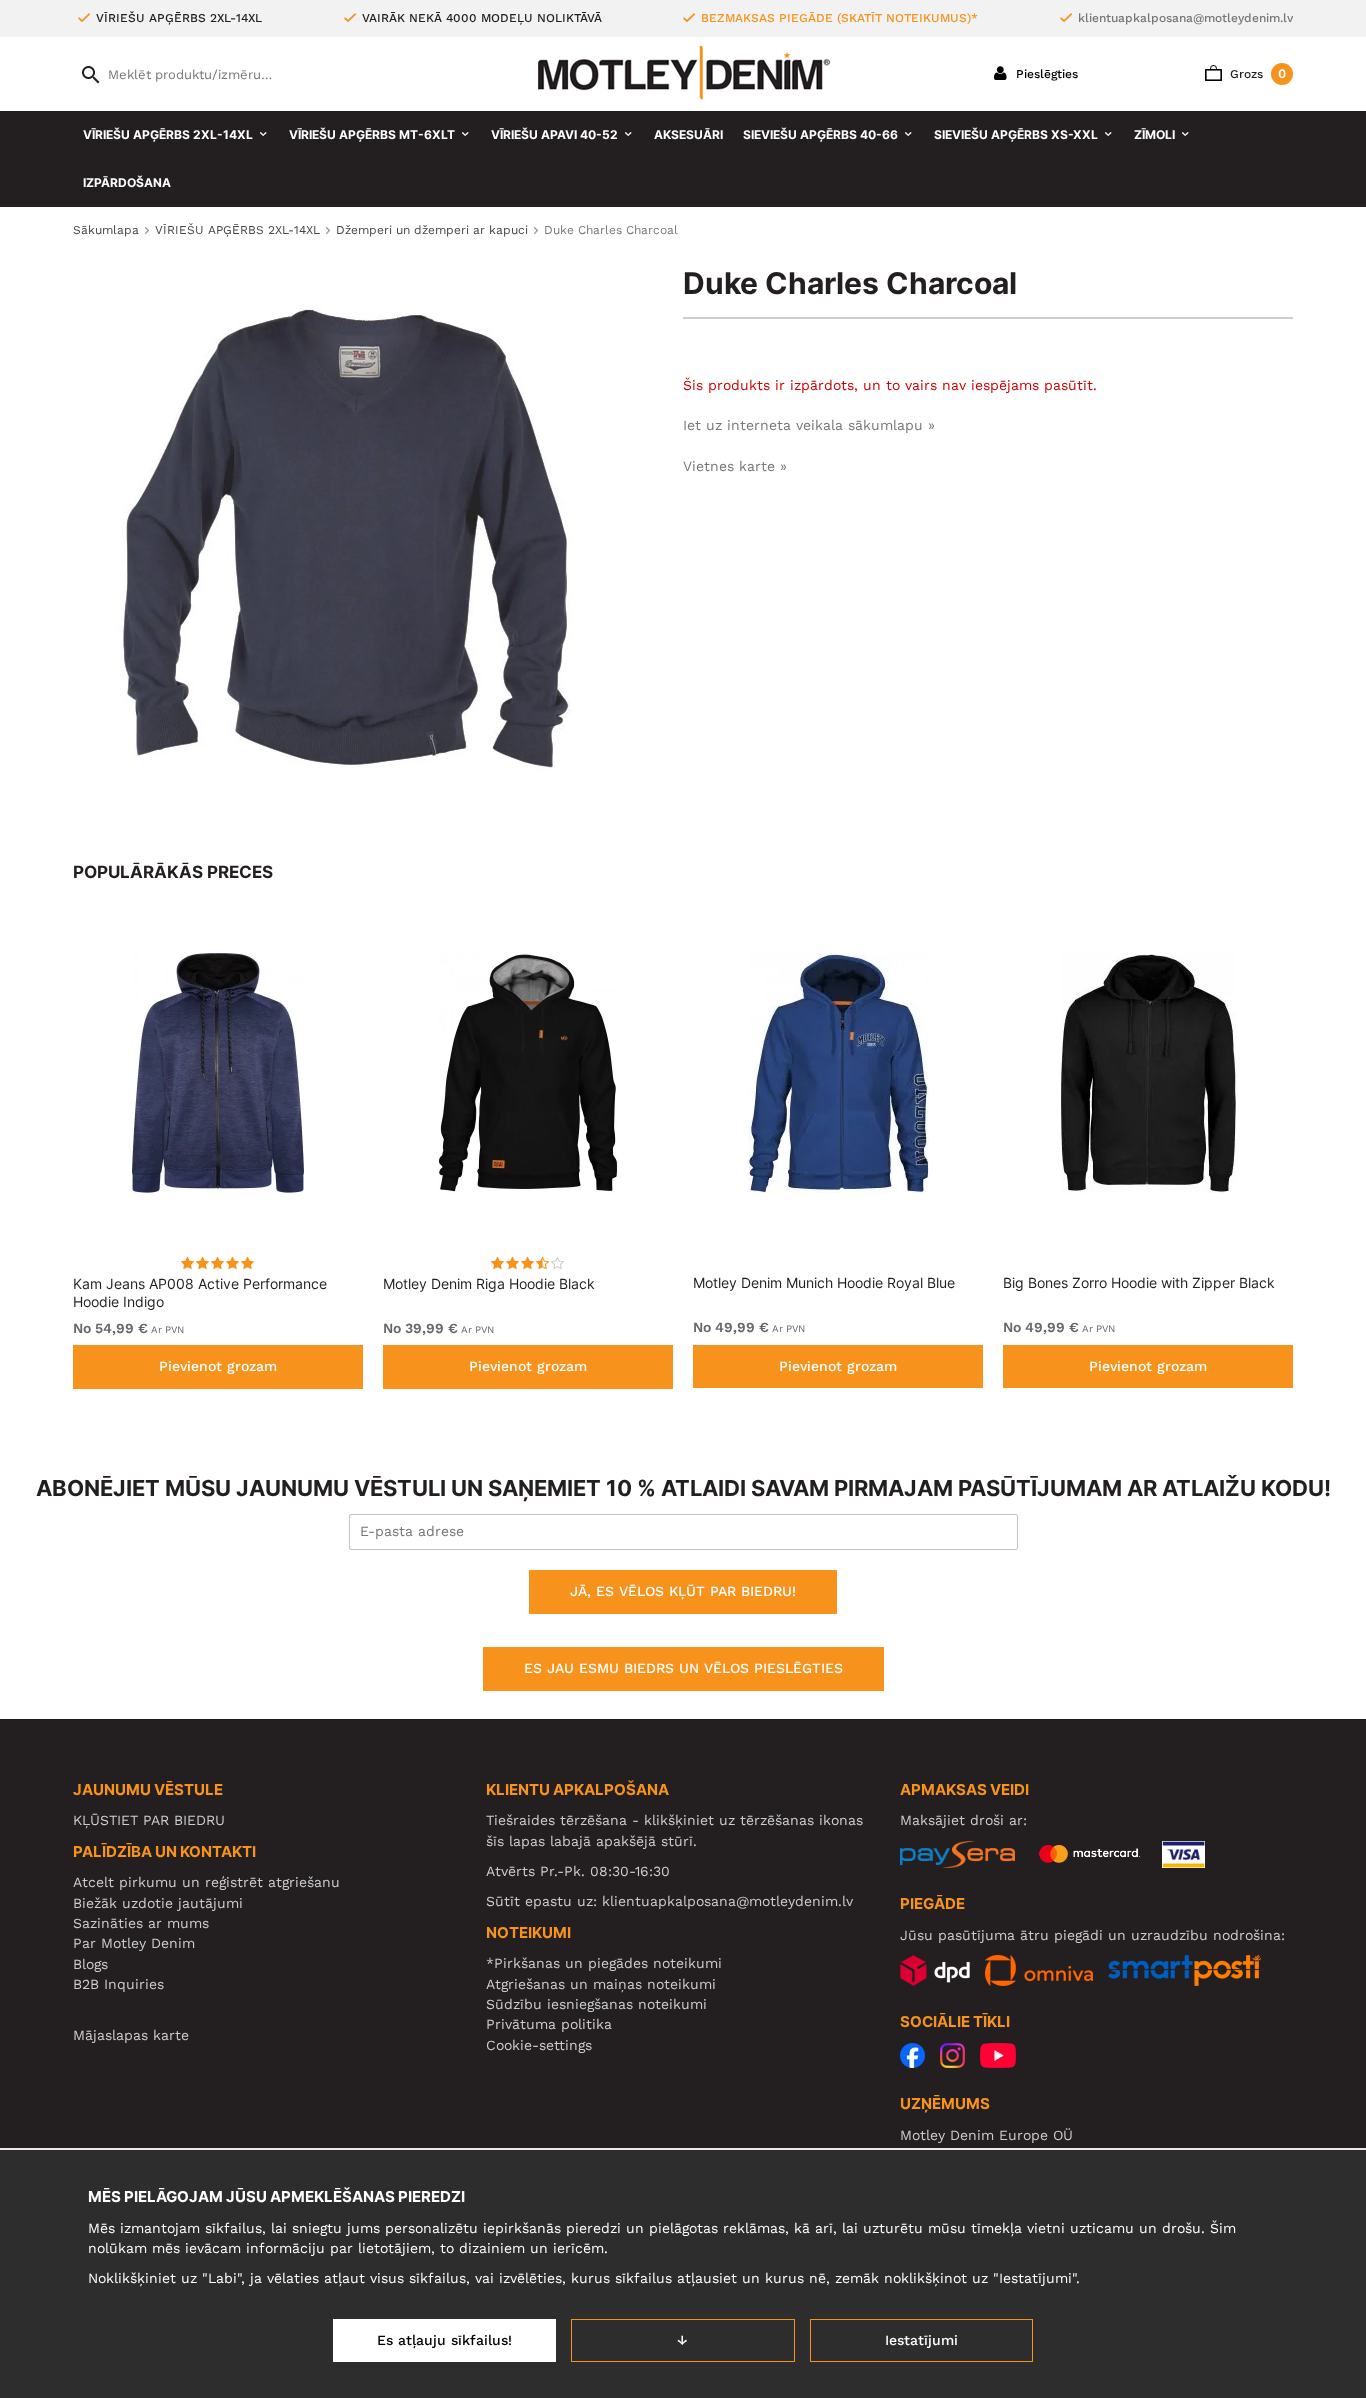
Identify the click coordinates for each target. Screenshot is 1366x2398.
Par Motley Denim (134, 1943)
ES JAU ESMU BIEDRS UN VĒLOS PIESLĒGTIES (683, 1668)
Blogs (90, 1964)
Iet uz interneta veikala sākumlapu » (809, 425)
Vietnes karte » (735, 466)
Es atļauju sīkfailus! (444, 2340)
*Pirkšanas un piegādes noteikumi (604, 1963)
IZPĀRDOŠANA (127, 182)
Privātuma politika (549, 2024)
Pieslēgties (1045, 74)
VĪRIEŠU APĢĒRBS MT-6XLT (372, 134)
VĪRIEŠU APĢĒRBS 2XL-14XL (168, 134)
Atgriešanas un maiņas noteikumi (601, 1984)
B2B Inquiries (118, 1984)
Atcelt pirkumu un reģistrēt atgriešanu (206, 1882)
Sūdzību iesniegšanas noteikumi (596, 2004)
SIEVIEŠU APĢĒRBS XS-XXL (1016, 134)
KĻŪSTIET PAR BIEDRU (149, 1820)
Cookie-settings (539, 2045)
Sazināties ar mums (141, 1923)
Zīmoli (1154, 134)
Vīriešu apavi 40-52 (554, 134)
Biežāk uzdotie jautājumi (158, 1903)
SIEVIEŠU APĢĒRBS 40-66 (820, 134)
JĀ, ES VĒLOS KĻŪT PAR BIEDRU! (683, 1591)
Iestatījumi (921, 2340)
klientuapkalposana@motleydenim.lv (1185, 18)
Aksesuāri (688, 134)
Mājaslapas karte (131, 2035)
